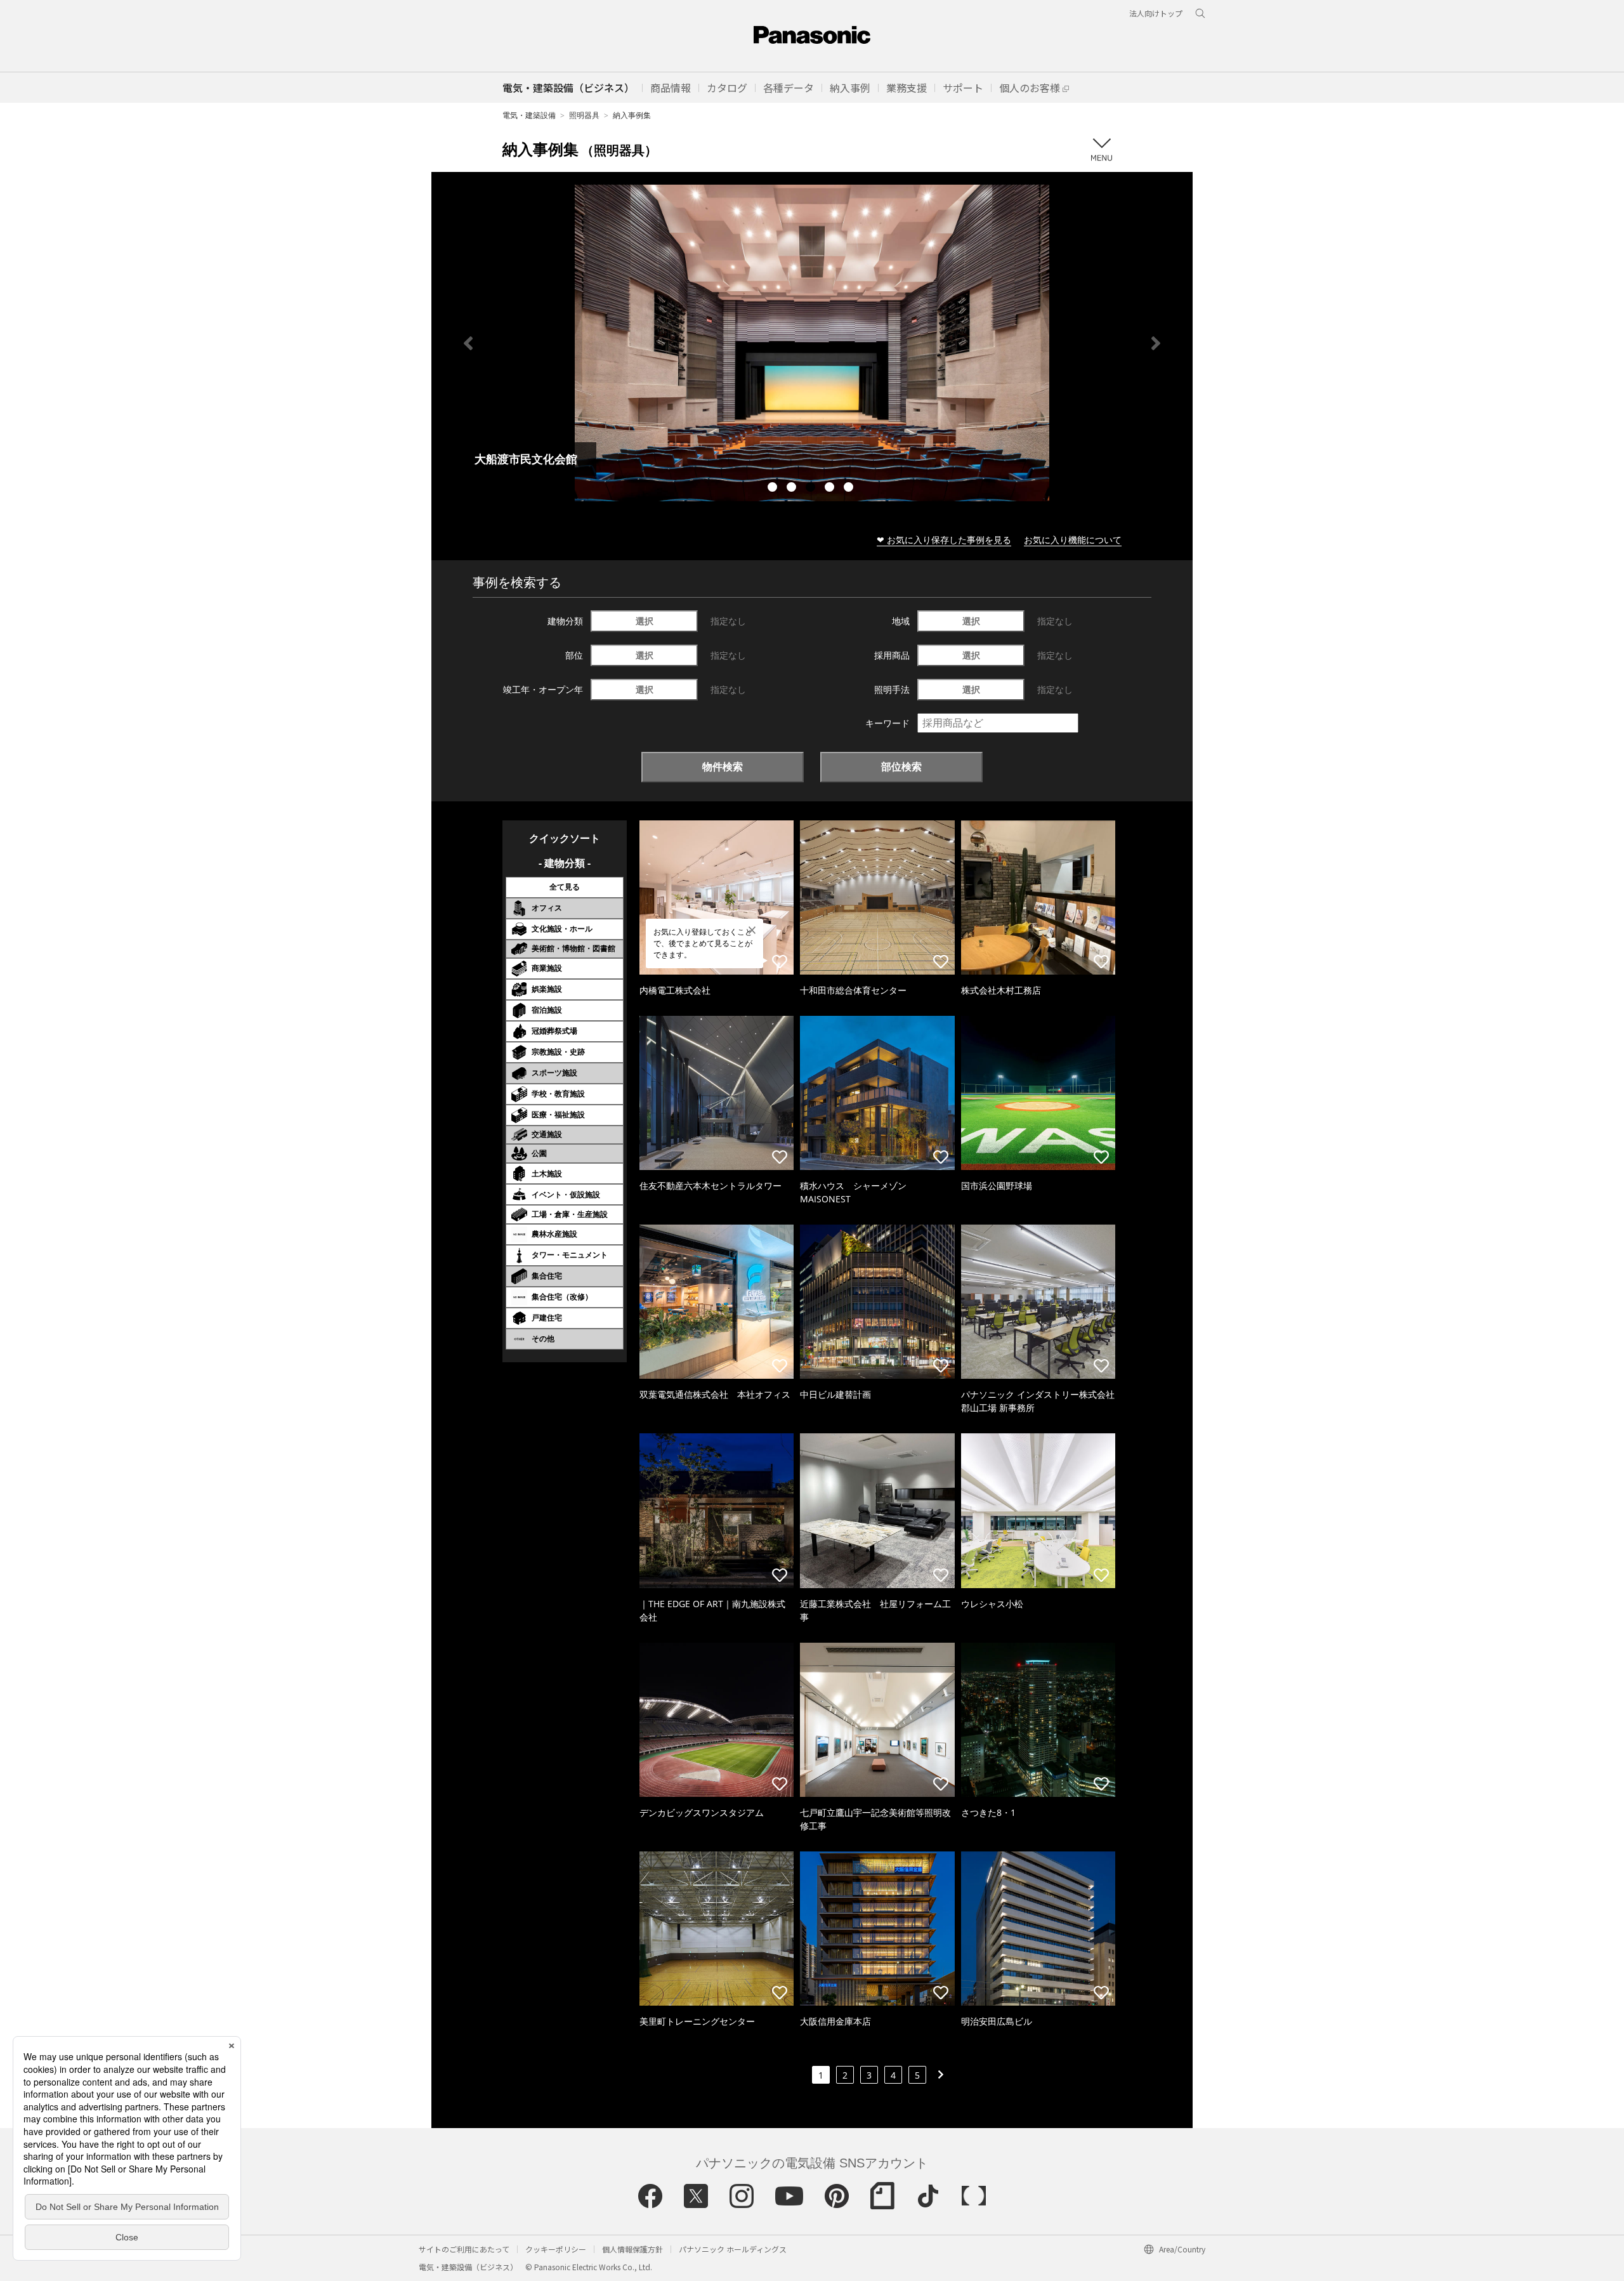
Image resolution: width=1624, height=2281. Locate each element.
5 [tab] (850, 489)
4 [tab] (831, 489)
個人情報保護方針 (632, 2249)
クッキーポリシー (556, 2249)
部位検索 (901, 766)
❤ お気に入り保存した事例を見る (944, 540)
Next (1156, 343)
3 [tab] (812, 489)
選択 (645, 621)
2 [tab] (793, 489)
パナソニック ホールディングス (733, 2249)
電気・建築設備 (529, 115)
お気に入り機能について (1073, 540)
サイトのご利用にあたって (464, 2249)
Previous (468, 343)
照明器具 (584, 115)
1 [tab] (774, 489)
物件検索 (723, 766)
